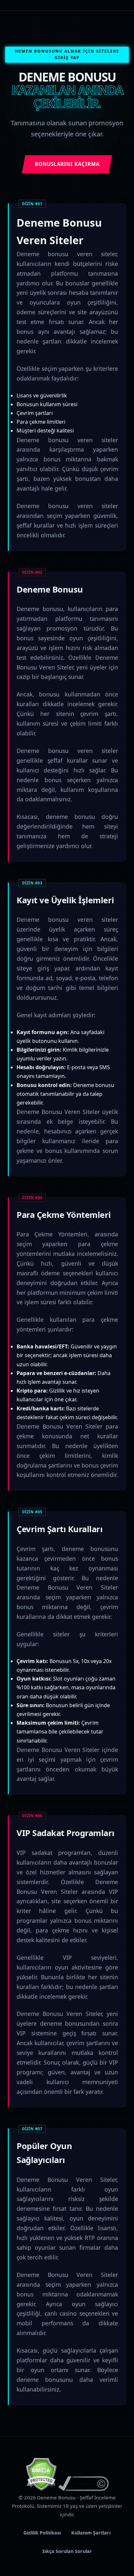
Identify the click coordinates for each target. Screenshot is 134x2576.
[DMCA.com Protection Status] (41, 2489)
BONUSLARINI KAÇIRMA (67, 164)
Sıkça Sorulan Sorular (67, 2551)
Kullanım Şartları (91, 2533)
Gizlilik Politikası (42, 2533)
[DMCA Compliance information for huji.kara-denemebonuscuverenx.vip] (83, 2489)
